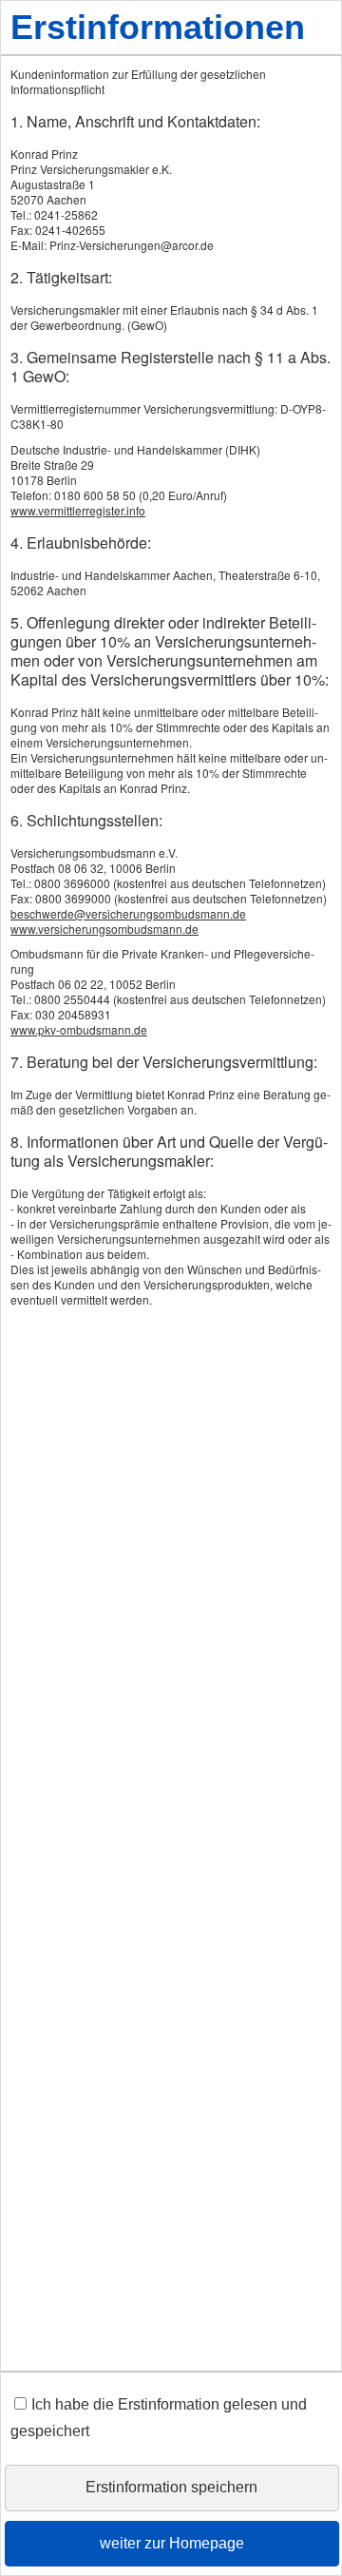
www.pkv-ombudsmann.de (79, 1029)
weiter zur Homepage (172, 2543)
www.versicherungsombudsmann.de (104, 929)
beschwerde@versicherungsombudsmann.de (128, 913)
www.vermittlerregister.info (78, 510)
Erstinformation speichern (171, 2487)
